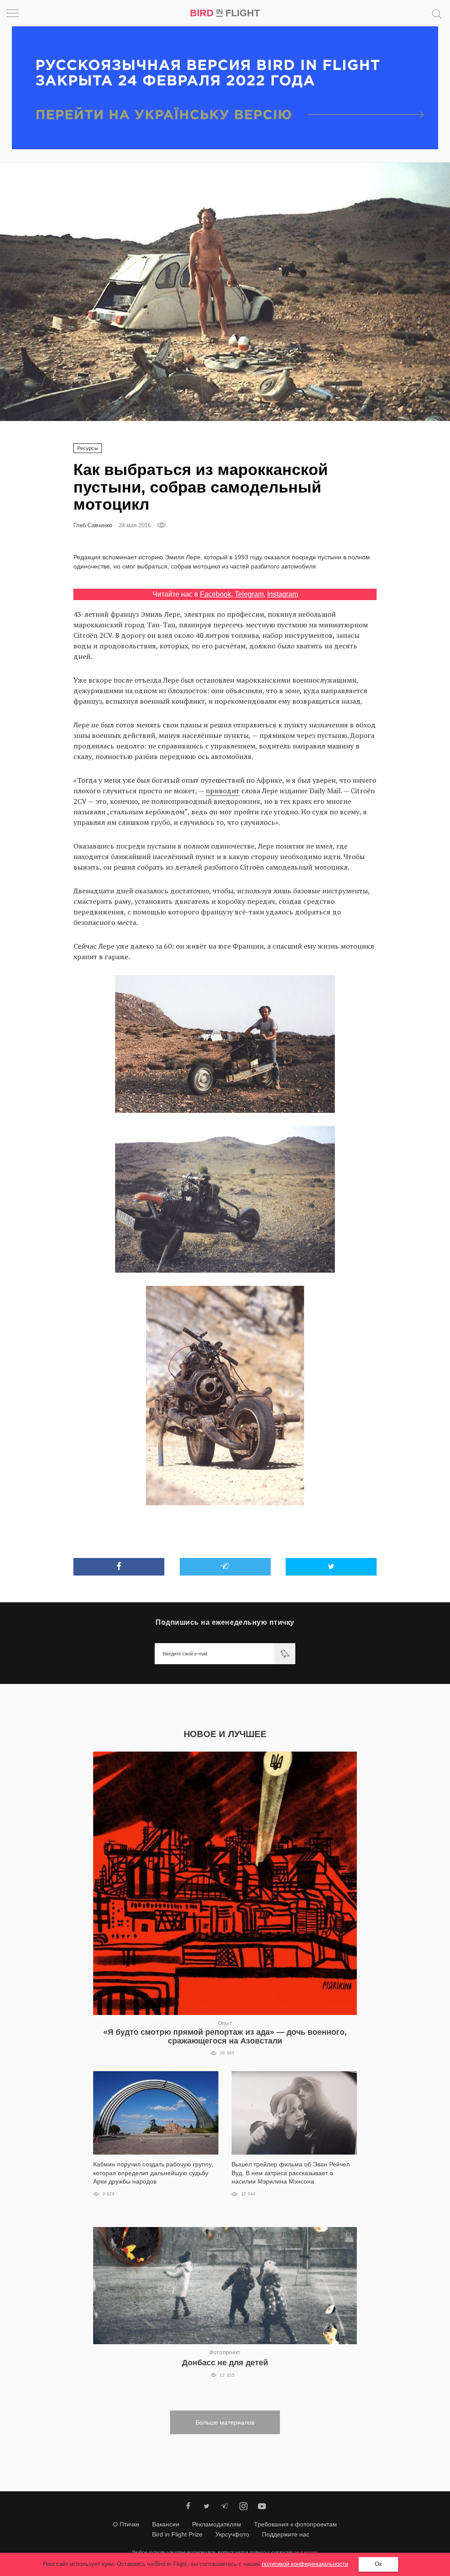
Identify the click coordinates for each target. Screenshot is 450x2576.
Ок (378, 2564)
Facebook (216, 594)
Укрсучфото (232, 2534)
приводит (223, 791)
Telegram (249, 594)
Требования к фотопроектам (296, 2524)
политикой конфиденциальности (305, 2564)
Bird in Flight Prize (177, 2534)
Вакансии (166, 2524)
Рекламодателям (217, 2524)
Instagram (283, 594)
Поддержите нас (286, 2534)
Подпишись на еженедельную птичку (225, 1622)
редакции (306, 2552)
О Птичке (126, 2524)
